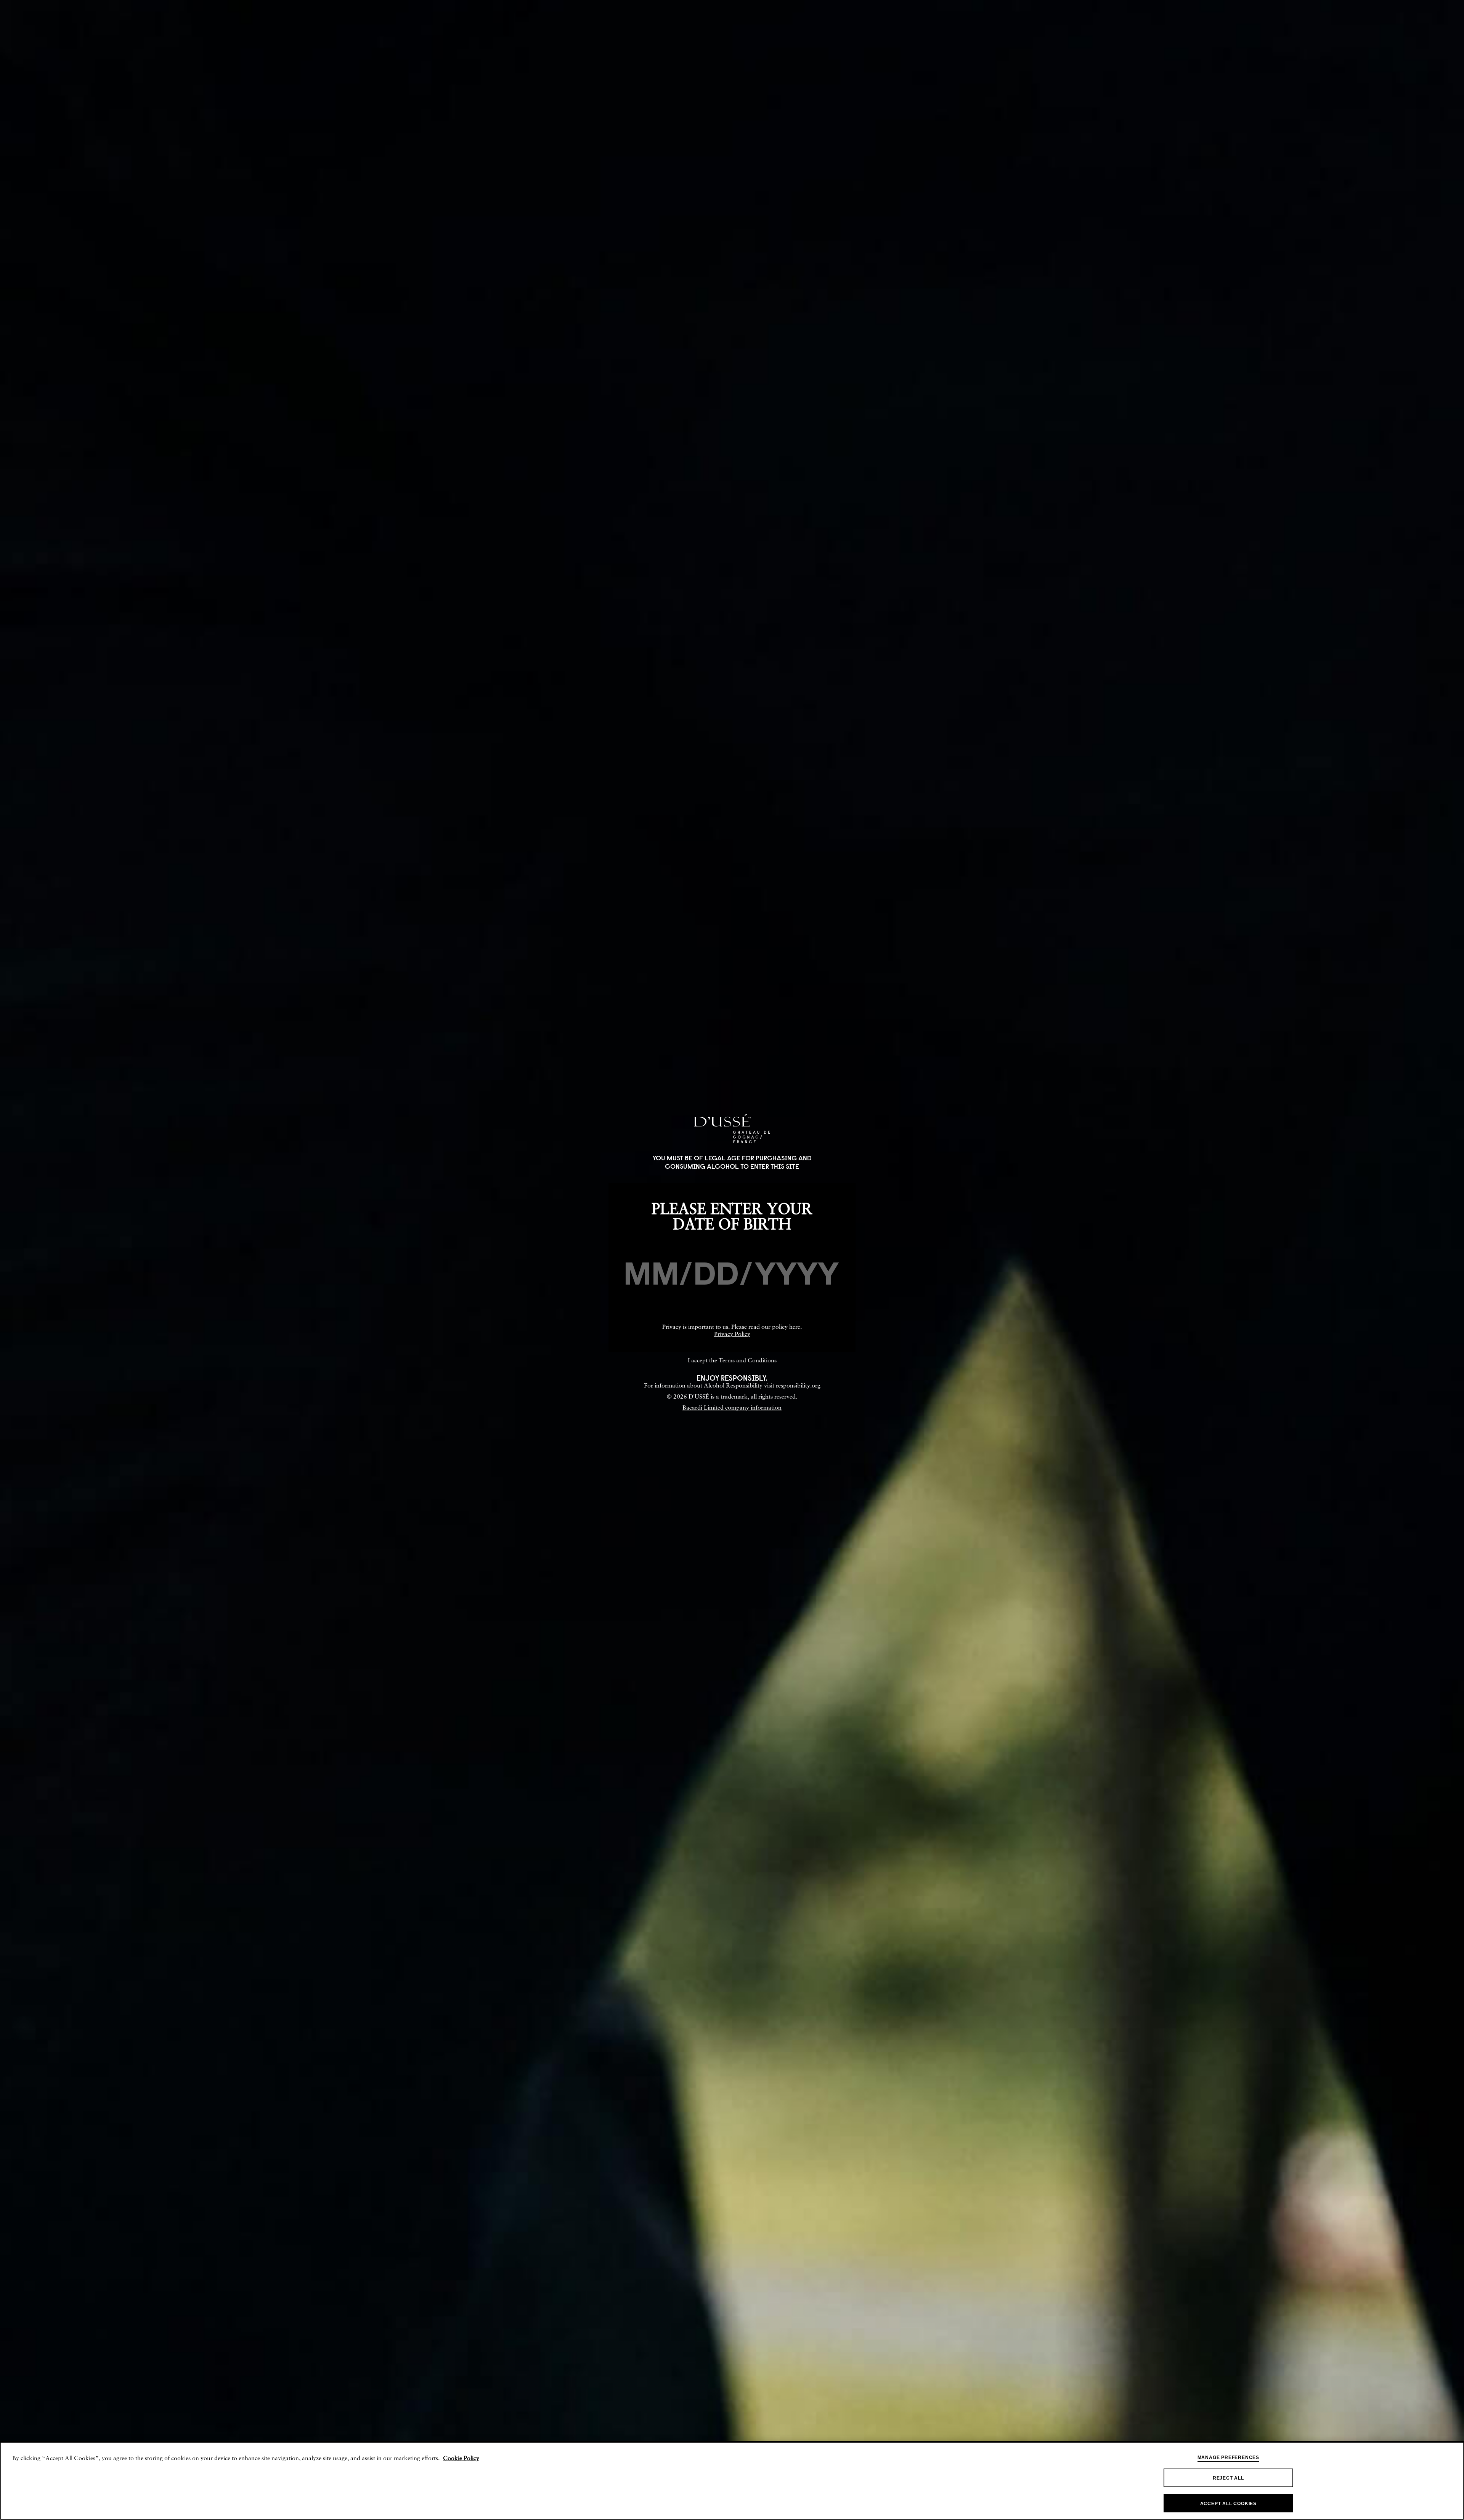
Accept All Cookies (1228, 2504)
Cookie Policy (461, 2459)
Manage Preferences (1228, 2457)
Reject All (1228, 2478)
